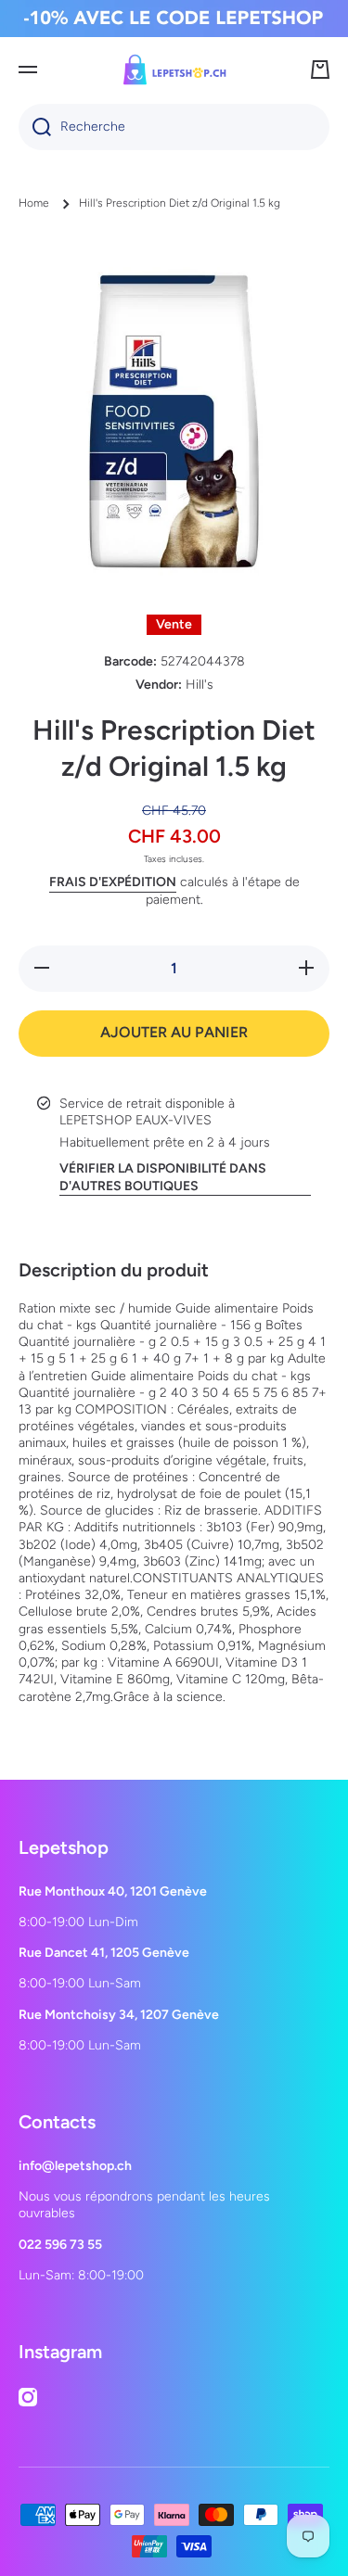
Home (34, 203)
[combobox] (174, 127)
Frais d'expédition (113, 882)
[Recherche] (35, 127)
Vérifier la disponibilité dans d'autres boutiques (163, 1177)
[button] (320, 70)
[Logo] (174, 70)
